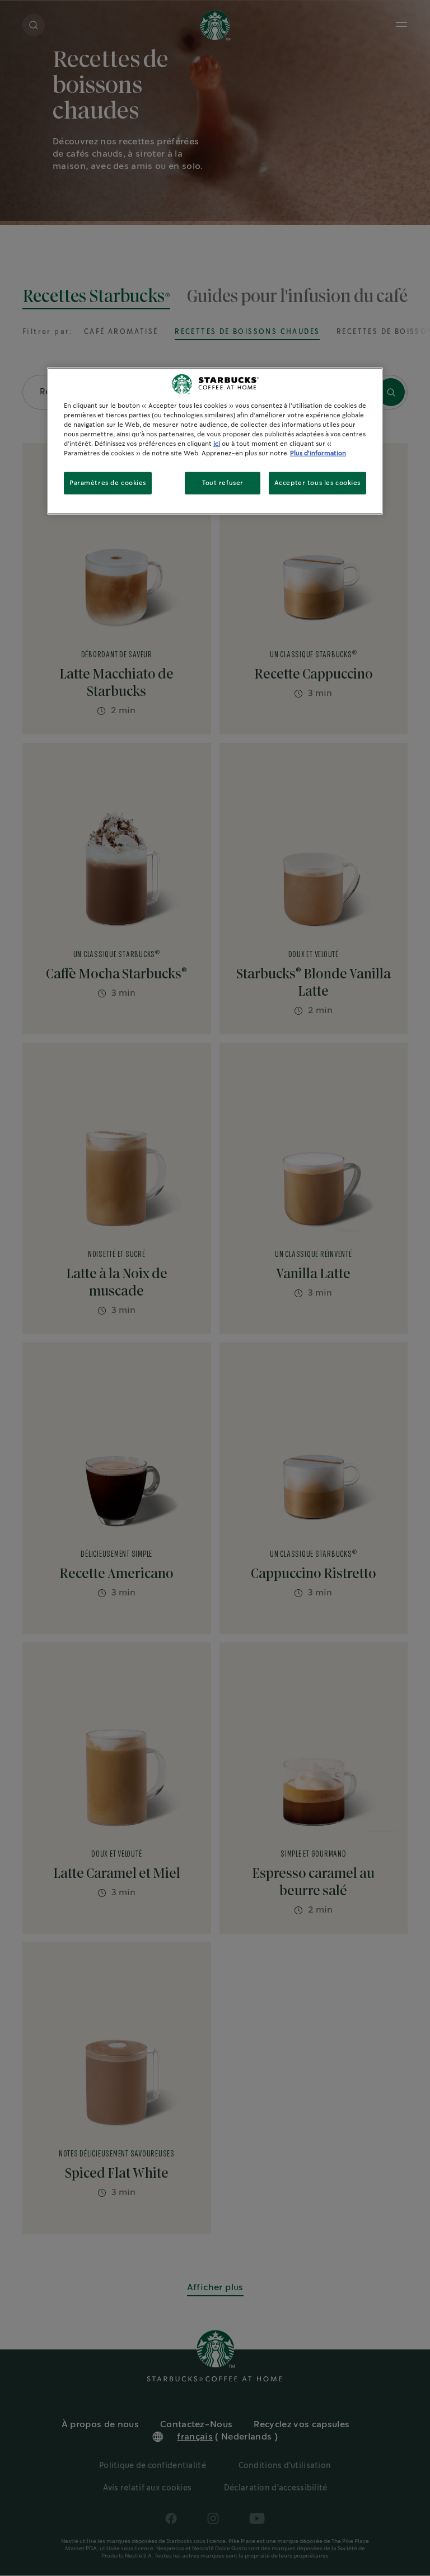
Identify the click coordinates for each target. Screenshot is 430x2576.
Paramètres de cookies (108, 483)
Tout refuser (223, 483)
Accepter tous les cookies (317, 483)
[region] (215, 441)
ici (217, 444)
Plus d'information (318, 453)
